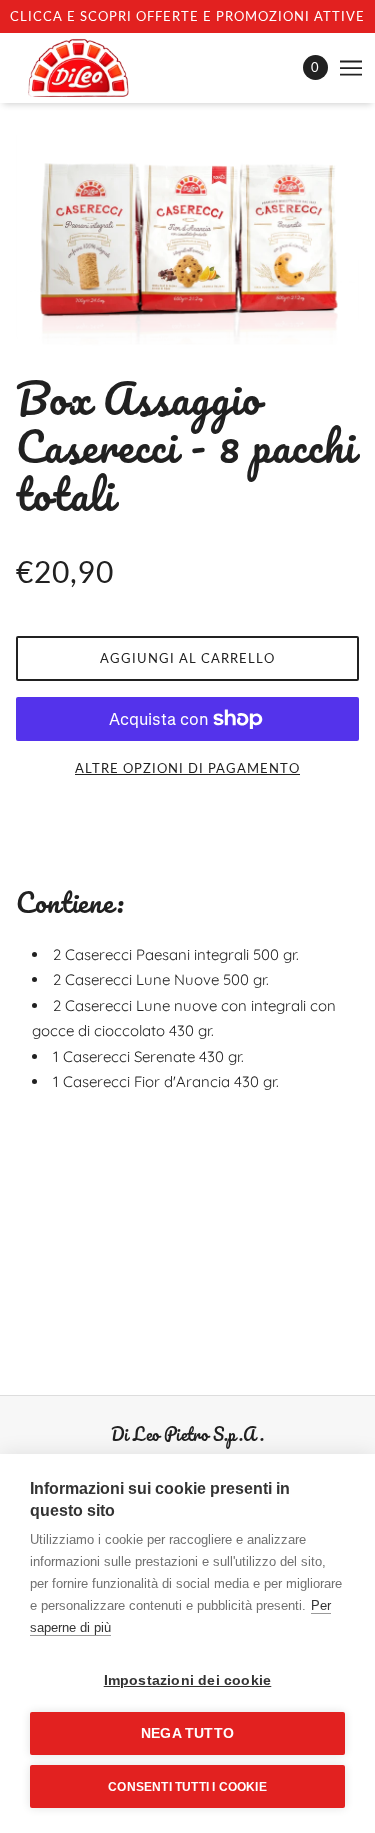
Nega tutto (187, 1733)
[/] (98, 68)
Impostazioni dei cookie (188, 1680)
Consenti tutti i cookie (187, 1787)
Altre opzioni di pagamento (187, 768)
